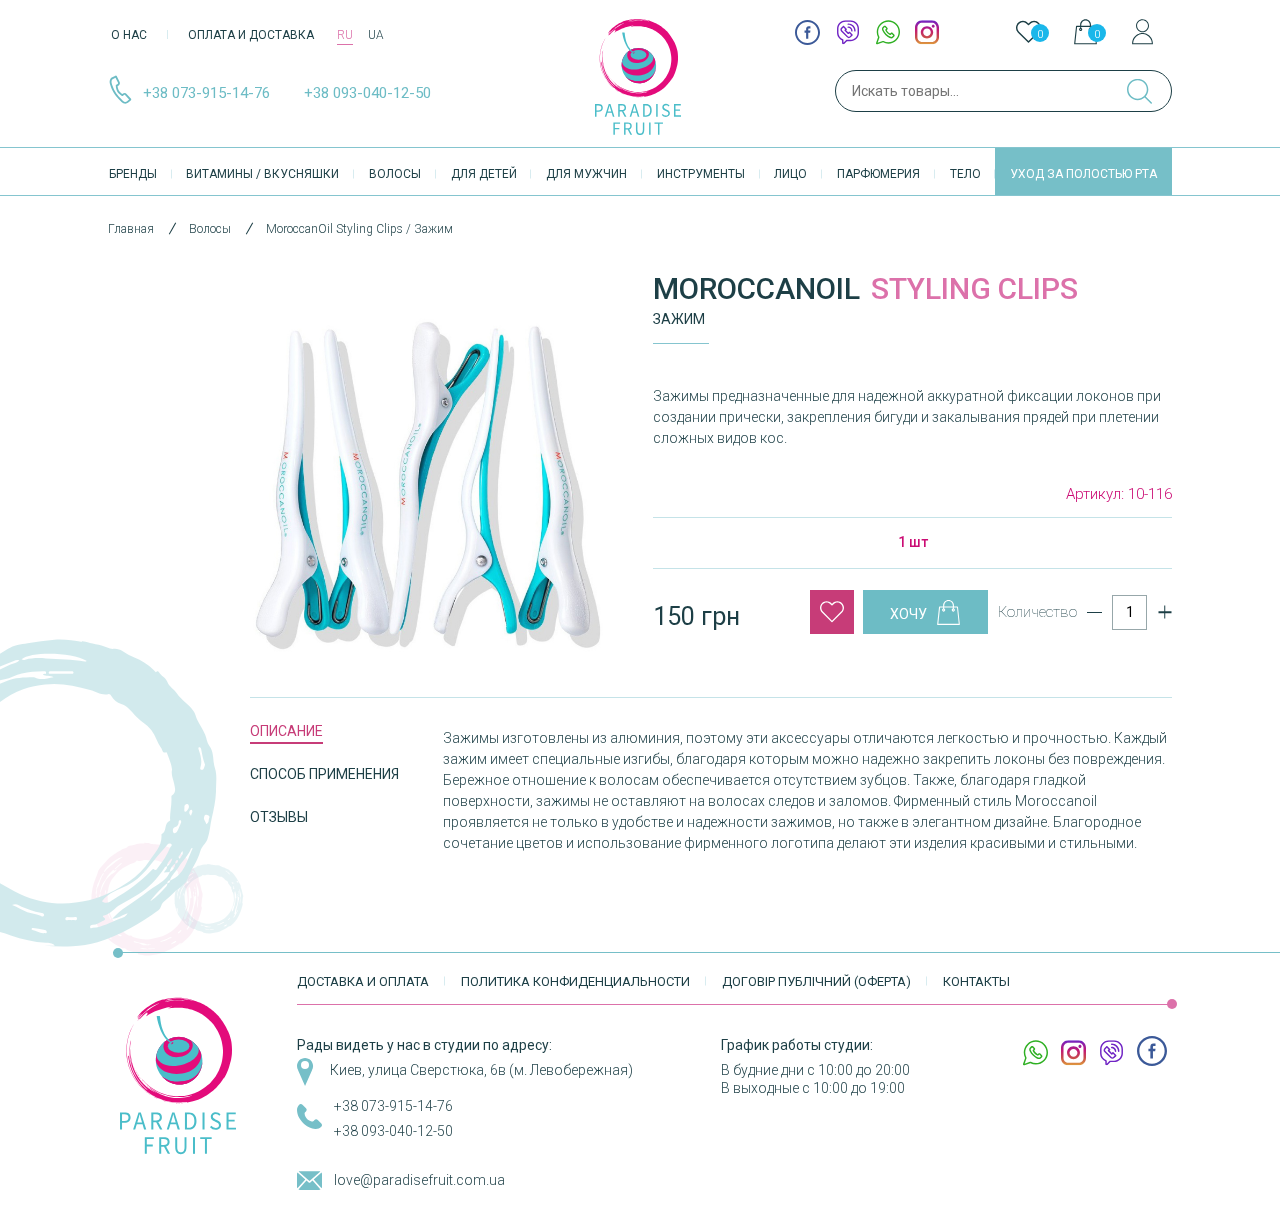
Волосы (395, 174)
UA (376, 35)
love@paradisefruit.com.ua (419, 1180)
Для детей (484, 174)
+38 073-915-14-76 (206, 93)
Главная (131, 229)
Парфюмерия (878, 174)
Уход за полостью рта (1083, 174)
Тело (965, 174)
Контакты (976, 981)
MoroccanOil (756, 288)
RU (345, 35)
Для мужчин (586, 174)
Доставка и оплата (363, 981)
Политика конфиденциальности (575, 981)
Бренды (133, 174)
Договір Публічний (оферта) (816, 981)
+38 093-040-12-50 (367, 93)
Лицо (790, 174)
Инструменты (701, 174)
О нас (129, 35)
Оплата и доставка (251, 35)
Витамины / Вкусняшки (262, 174)
